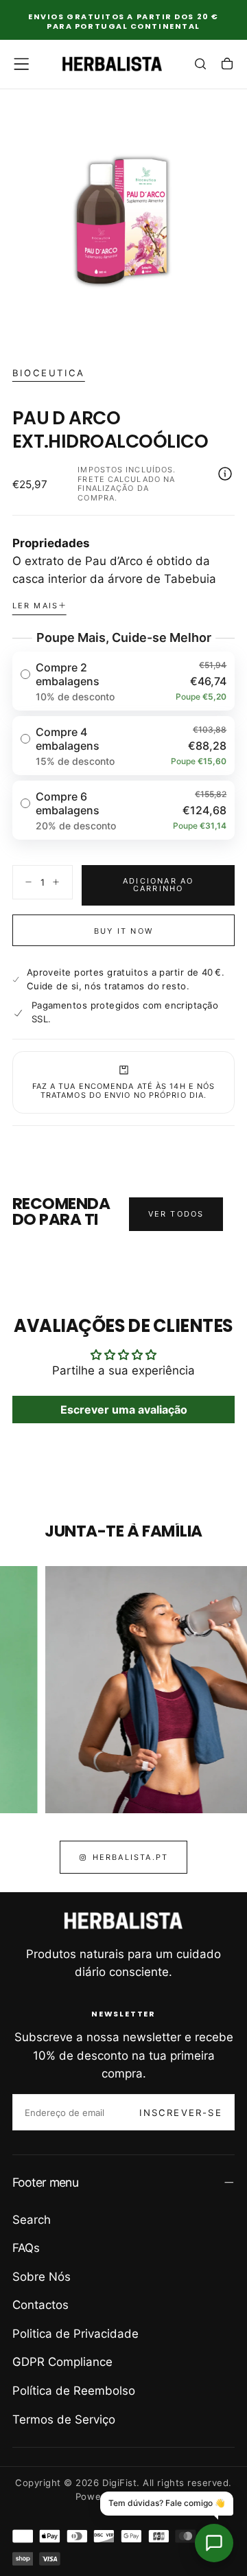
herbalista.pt (131, 1857)
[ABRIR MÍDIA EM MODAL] (227, 326)
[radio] (124, 681)
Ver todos (176, 1214)
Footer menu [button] (45, 2182)
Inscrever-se (180, 2113)
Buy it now (123, 931)
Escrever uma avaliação (124, 1410)
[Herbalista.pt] (123, 1921)
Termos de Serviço (64, 2419)
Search (32, 2220)
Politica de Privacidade (75, 2334)
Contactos (40, 2305)
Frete (91, 479)
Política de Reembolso (74, 2391)
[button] (21, 64)
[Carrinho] (227, 65)
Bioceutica (49, 373)
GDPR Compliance (62, 2362)
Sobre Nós (42, 2277)
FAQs (26, 2248)
